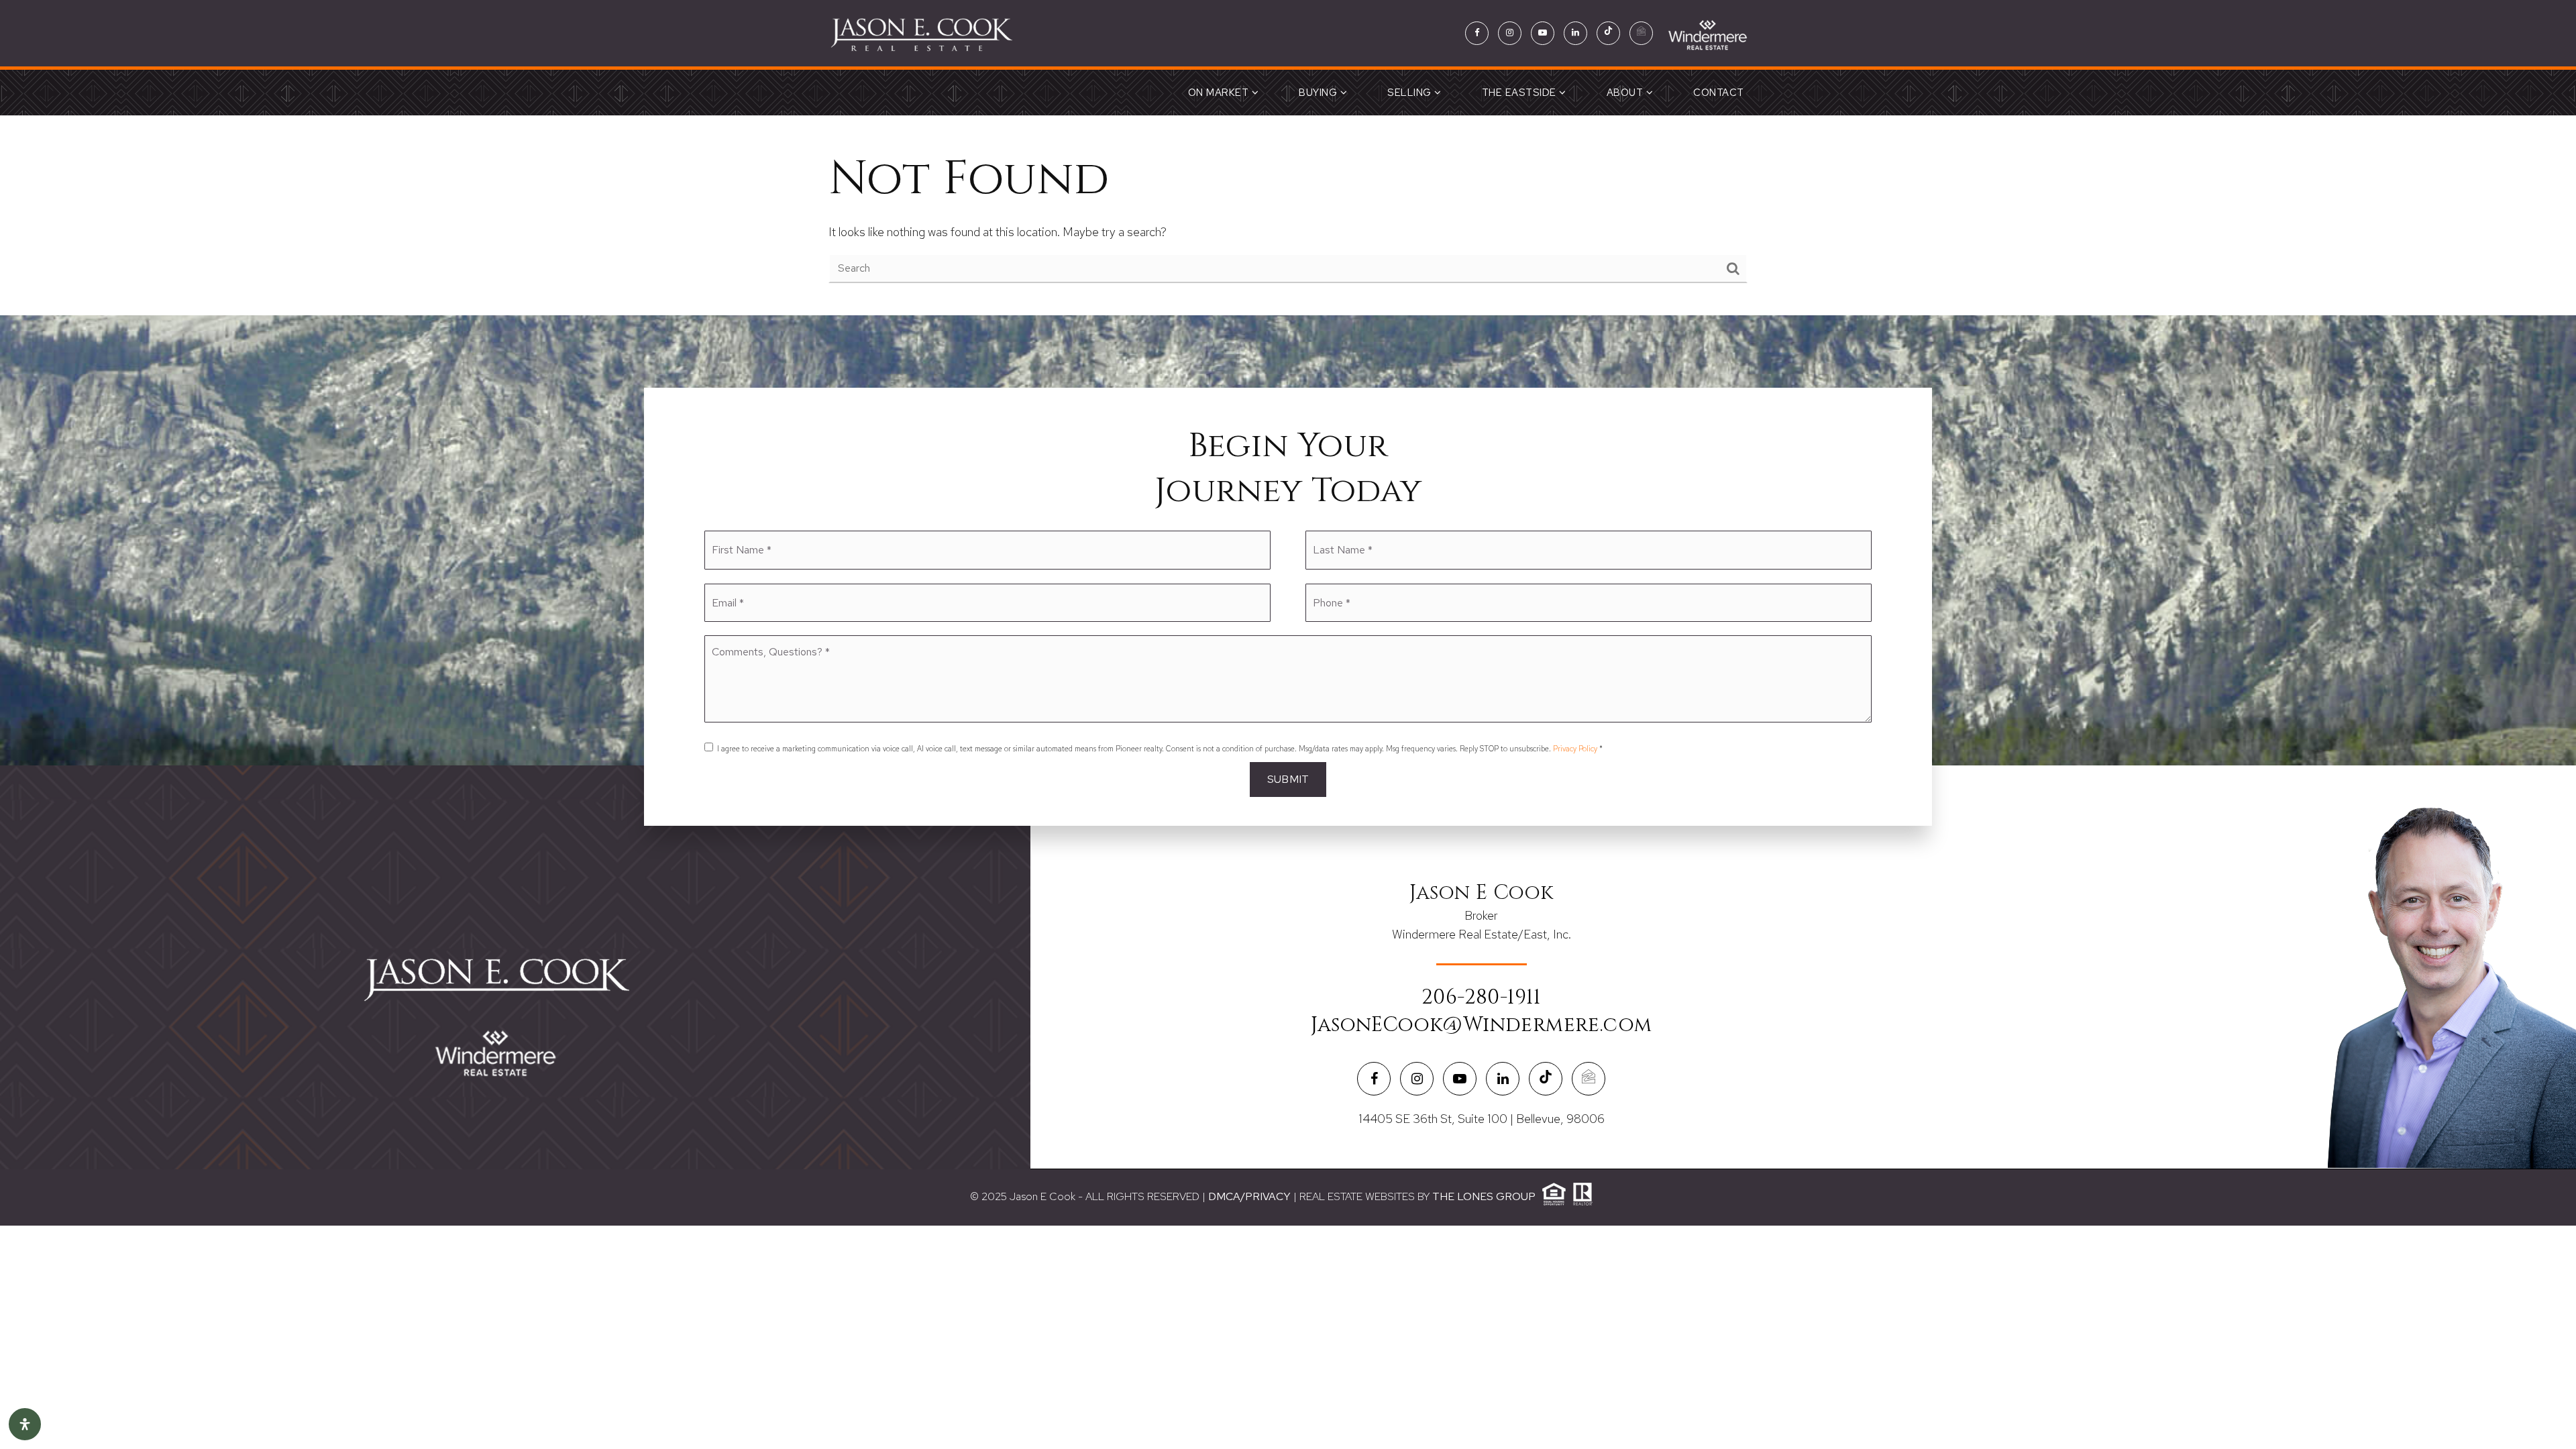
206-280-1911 (1481, 998)
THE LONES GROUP (1484, 1196)
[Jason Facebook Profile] (1477, 33)
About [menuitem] (1626, 93)
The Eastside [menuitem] (1521, 93)
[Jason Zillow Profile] (1641, 33)
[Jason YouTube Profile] (1543, 33)
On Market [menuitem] (1220, 93)
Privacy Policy (1575, 749)
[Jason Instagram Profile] (1510, 33)
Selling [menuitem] (1411, 93)
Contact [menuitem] (1719, 93)
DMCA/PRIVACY (1249, 1196)
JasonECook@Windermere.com (1482, 1025)
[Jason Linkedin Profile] (1575, 33)
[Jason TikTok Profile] (1608, 33)
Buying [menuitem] (1320, 93)
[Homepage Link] (920, 32)
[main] (1288, 215)
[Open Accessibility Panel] (25, 1424)
